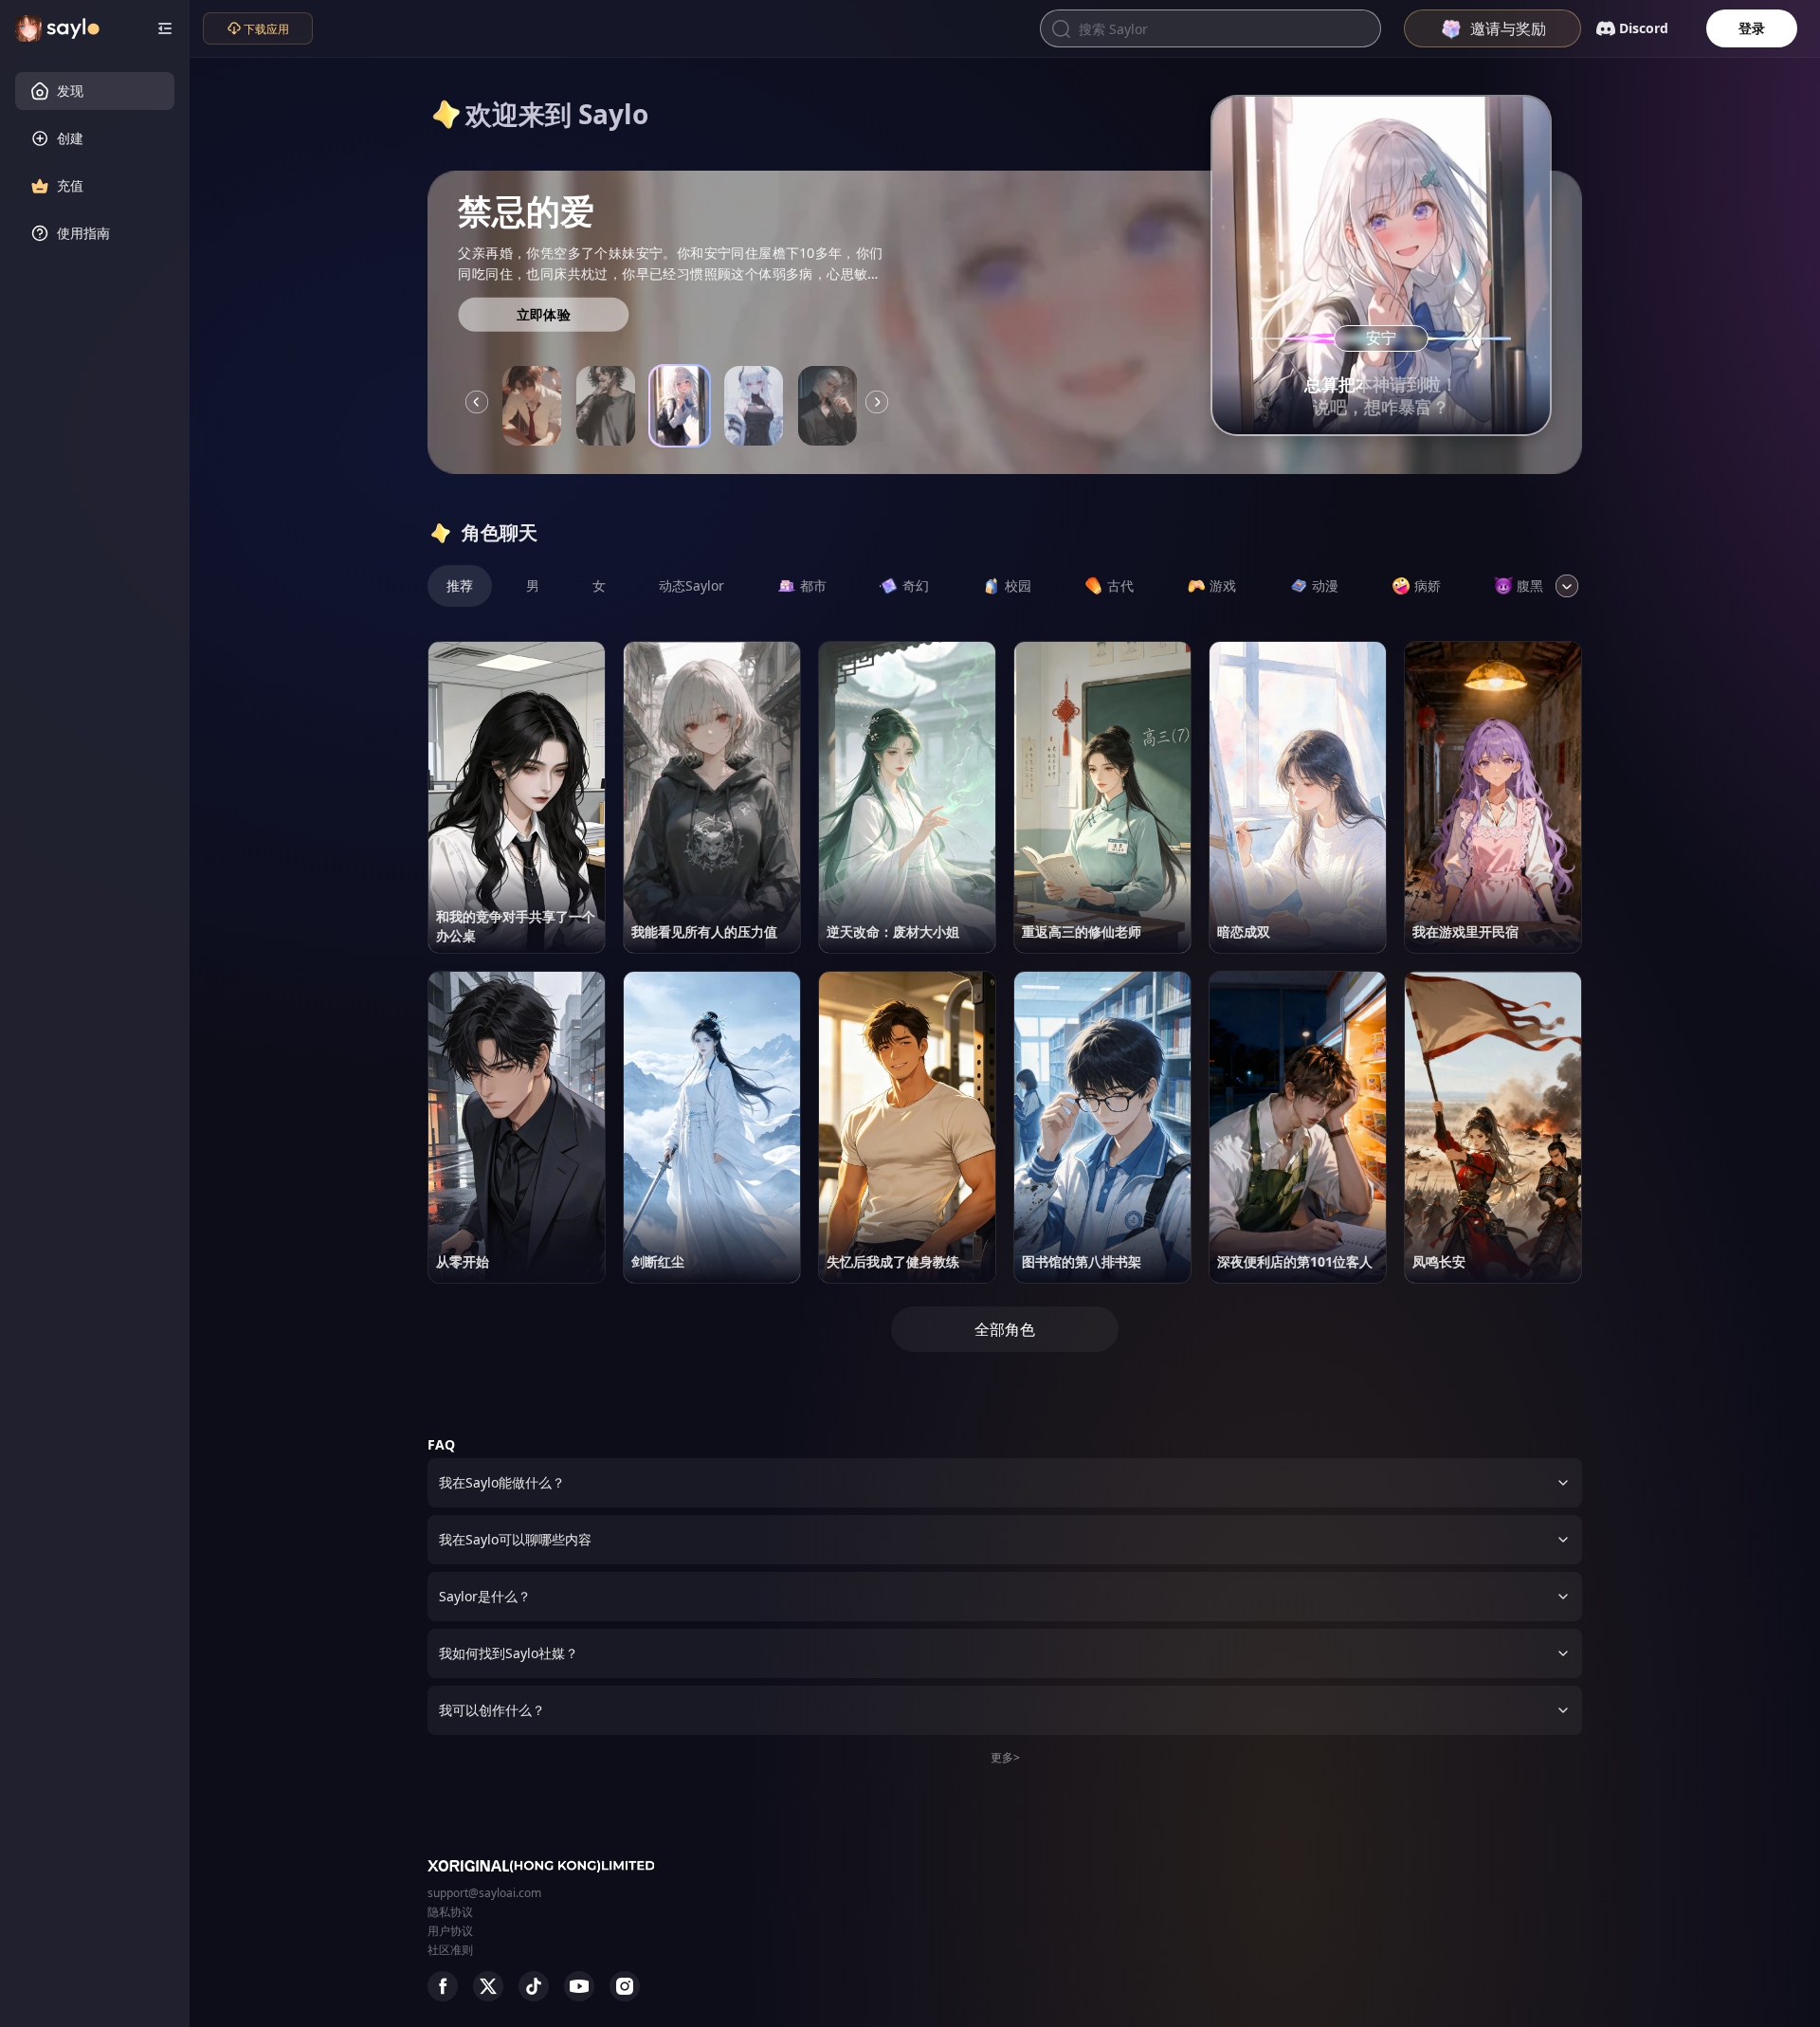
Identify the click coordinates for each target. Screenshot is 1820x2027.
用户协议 (450, 1931)
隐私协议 (450, 1912)
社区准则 (450, 1950)
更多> (1005, 1757)
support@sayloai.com (484, 1893)
